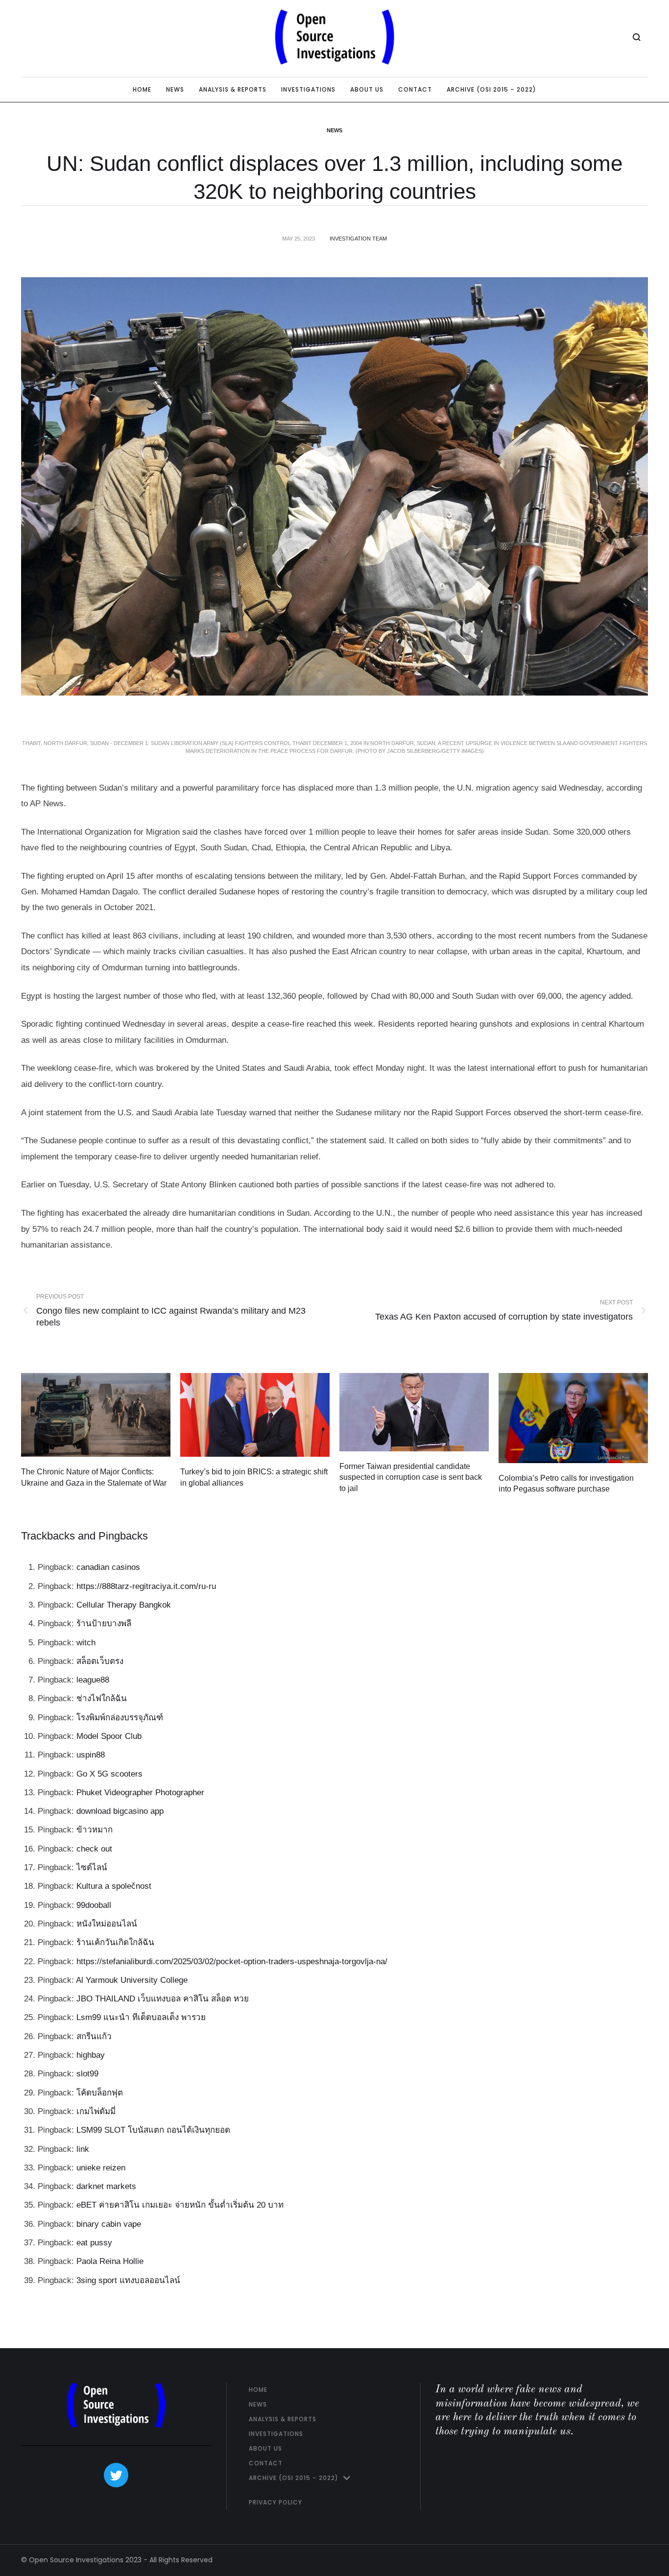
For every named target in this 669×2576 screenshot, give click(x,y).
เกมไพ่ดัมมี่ (96, 2111)
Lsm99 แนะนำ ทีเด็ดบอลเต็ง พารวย (141, 2017)
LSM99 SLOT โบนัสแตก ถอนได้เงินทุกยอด (153, 2130)
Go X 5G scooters (109, 1774)
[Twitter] (116, 2475)
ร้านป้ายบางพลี (104, 1624)
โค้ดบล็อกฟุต (100, 2093)
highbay (91, 2055)
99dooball (94, 1905)
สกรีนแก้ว (94, 2036)
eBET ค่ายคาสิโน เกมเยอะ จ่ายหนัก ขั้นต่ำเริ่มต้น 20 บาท (180, 2205)
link (83, 2149)
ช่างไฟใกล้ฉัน (102, 1698)
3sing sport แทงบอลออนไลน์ (128, 2280)
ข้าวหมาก (95, 1830)
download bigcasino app (120, 1811)
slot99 (87, 2074)
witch (86, 1643)
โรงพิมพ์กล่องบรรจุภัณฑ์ (120, 1718)
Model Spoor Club (109, 1736)
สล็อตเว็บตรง (100, 1661)
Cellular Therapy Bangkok (124, 1605)
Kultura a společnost (114, 1886)
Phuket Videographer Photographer (140, 1793)
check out (94, 1849)
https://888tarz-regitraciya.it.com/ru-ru (146, 1586)
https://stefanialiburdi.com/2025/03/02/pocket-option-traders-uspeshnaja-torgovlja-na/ (232, 1962)
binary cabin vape (109, 2224)
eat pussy (94, 2243)
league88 (93, 1680)
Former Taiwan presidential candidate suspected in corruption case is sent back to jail (411, 1477)
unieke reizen (101, 2168)
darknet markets (106, 2186)
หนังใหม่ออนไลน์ (107, 1924)
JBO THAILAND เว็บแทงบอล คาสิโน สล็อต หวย (163, 1999)
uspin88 (91, 1755)
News (334, 130)
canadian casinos (108, 1567)
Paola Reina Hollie (110, 2261)
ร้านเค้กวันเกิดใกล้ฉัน (115, 1942)
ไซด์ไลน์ (92, 1867)
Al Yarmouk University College (132, 1980)
